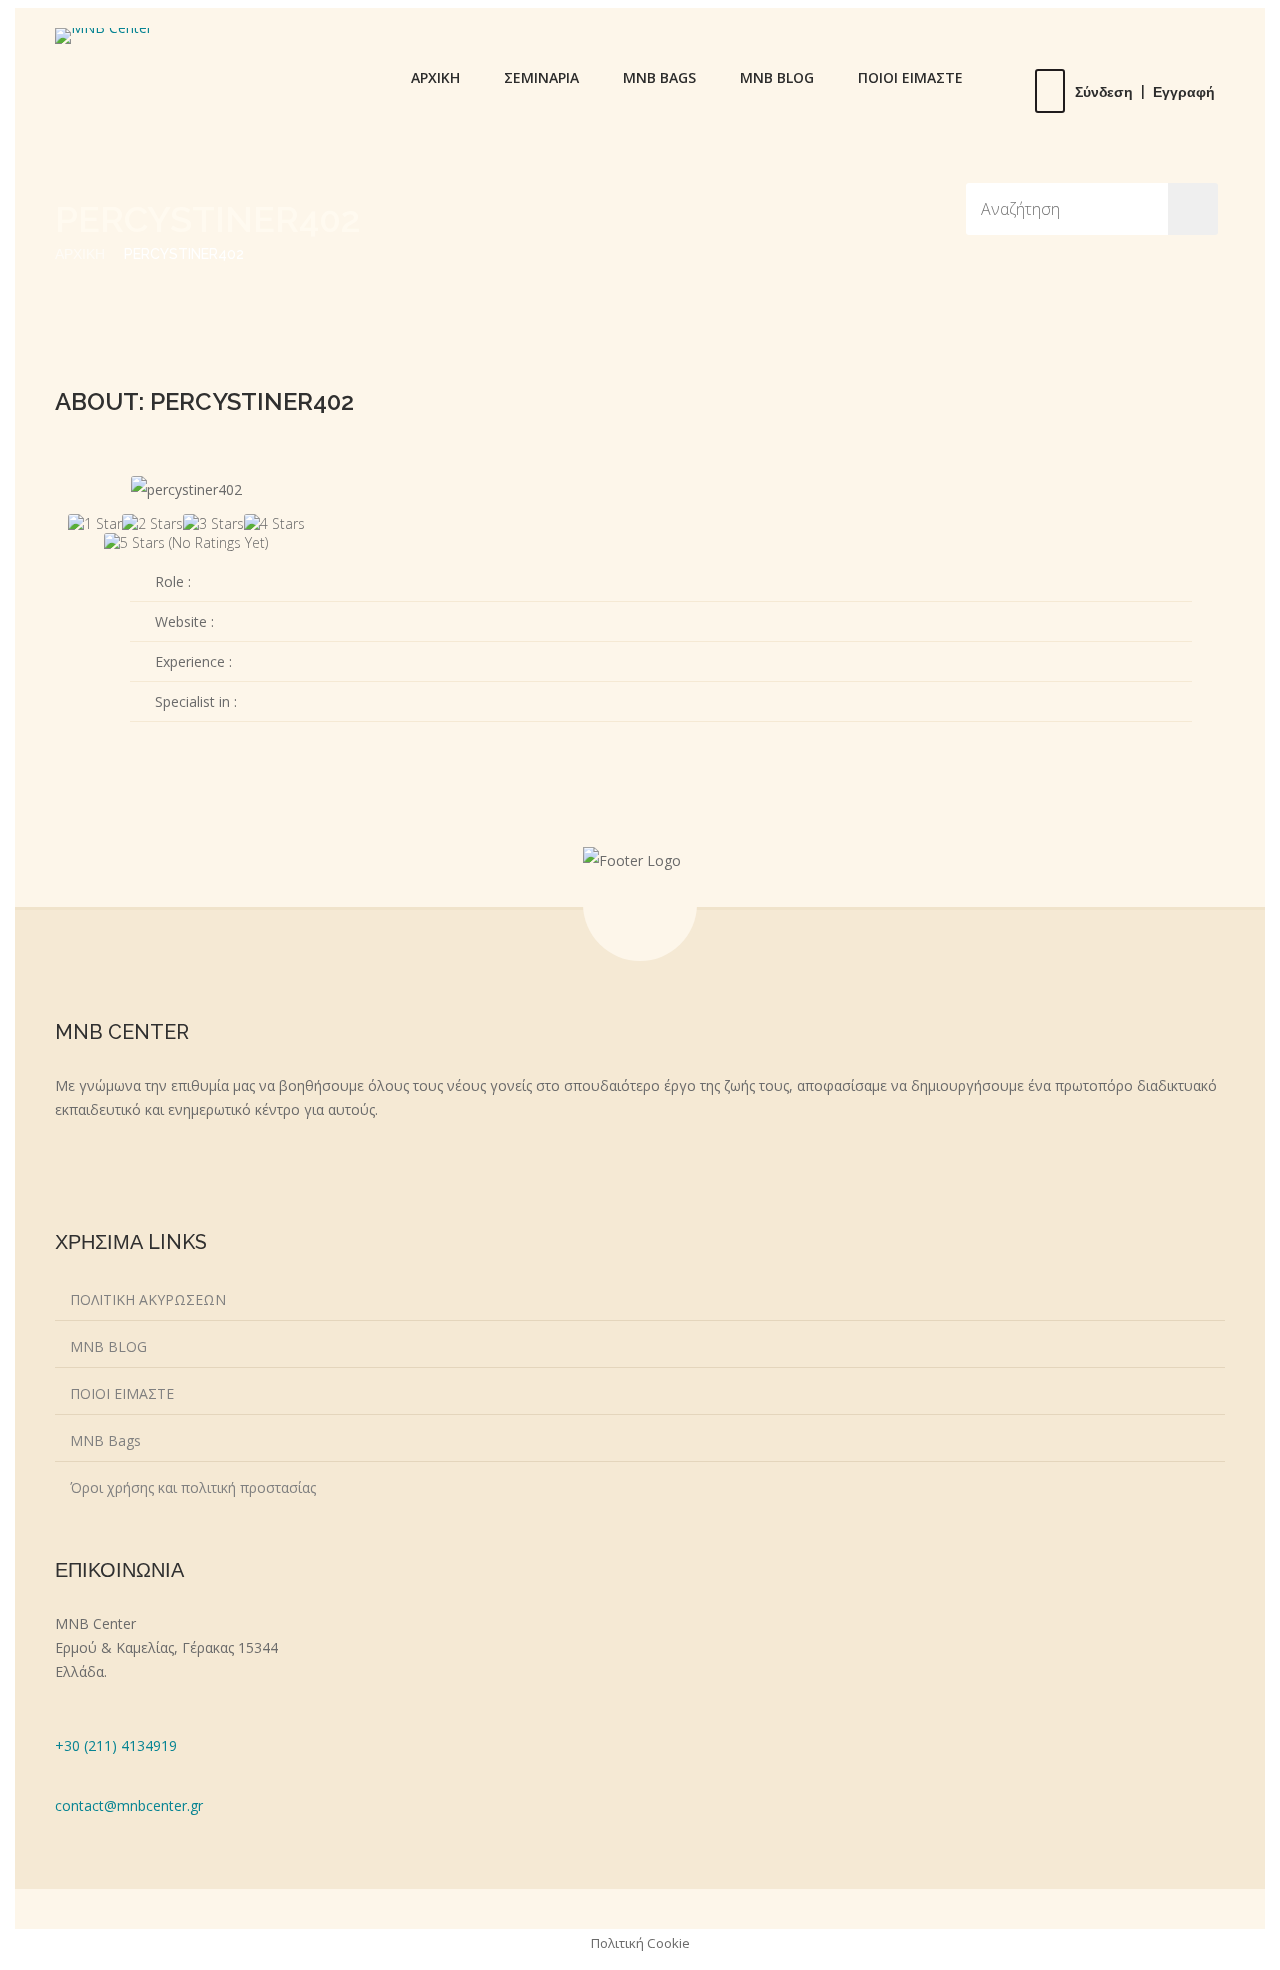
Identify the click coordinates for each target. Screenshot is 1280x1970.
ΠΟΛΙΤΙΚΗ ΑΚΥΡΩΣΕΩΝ (148, 1299)
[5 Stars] (134, 542)
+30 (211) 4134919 (116, 1745)
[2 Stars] (152, 523)
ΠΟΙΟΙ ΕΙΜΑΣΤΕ (910, 77)
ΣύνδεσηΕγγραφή (1145, 92)
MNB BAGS (659, 77)
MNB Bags (105, 1440)
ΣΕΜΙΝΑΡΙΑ (541, 77)
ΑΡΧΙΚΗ (435, 77)
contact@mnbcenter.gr (129, 1805)
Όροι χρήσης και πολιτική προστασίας (193, 1487)
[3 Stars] (213, 523)
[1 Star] (95, 523)
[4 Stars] (274, 523)
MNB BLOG (777, 77)
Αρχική (80, 254)
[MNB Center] (103, 36)
